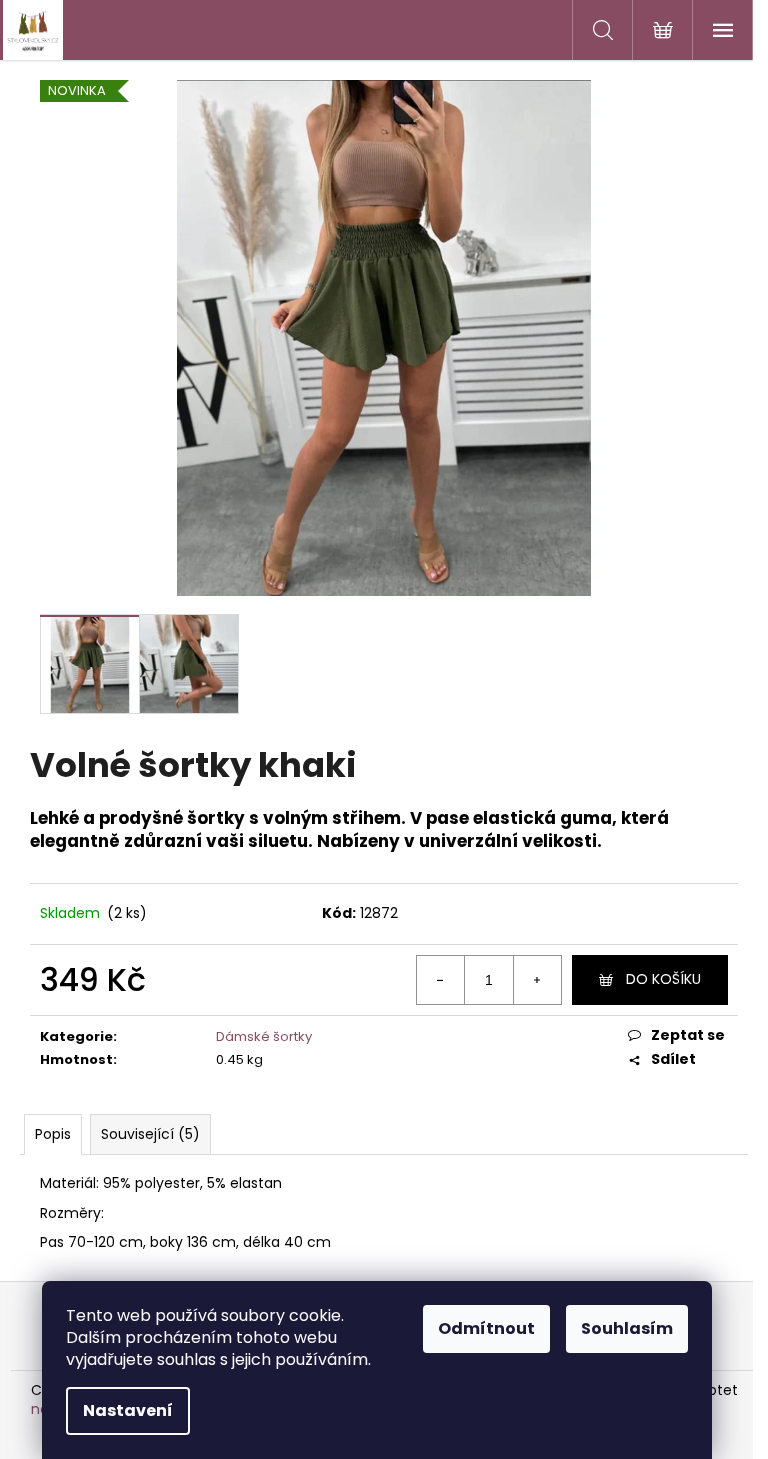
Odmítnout (486, 1328)
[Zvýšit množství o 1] (537, 980)
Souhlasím (627, 1328)
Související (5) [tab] (150, 1134)
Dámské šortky (264, 1036)
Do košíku (663, 979)
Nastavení (128, 1410)
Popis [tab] (53, 1134)
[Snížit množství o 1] (441, 980)
